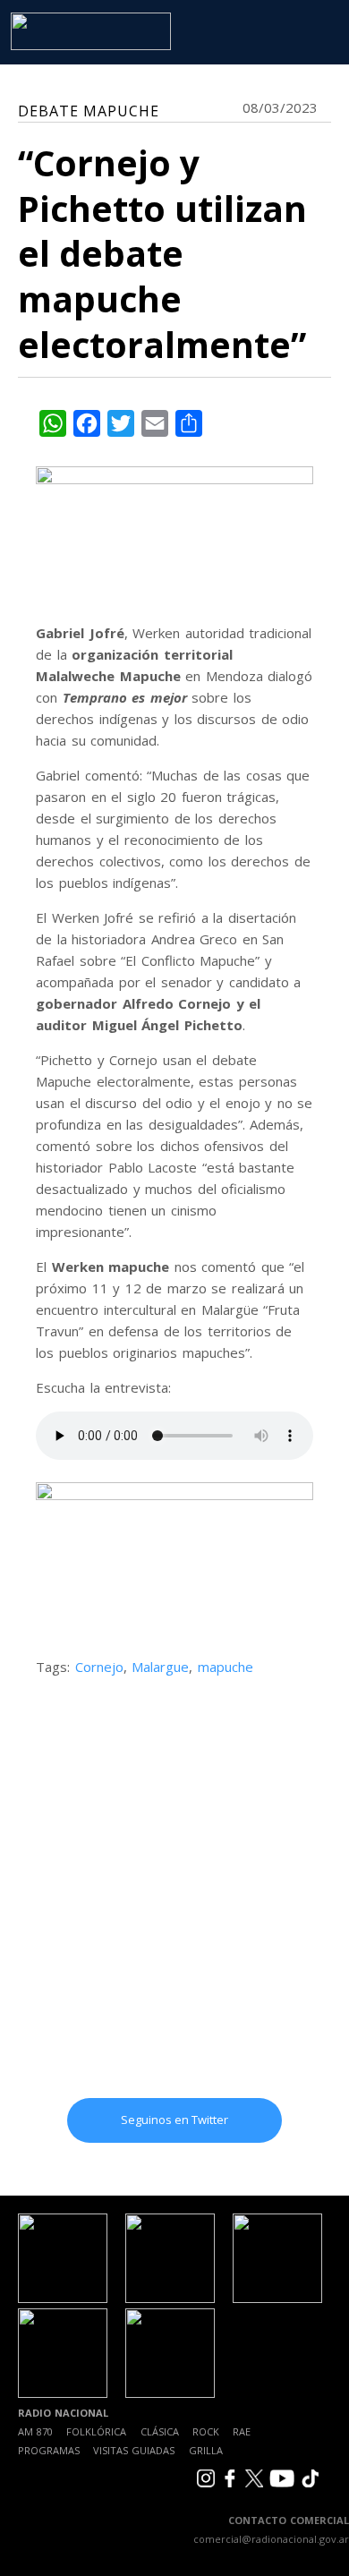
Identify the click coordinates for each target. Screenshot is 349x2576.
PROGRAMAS (49, 2450)
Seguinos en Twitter (174, 2120)
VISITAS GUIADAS (134, 2450)
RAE (242, 2431)
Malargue (160, 1667)
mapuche (226, 1667)
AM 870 (35, 2431)
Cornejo (99, 1667)
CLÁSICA (160, 2431)
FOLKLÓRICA (96, 2431)
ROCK (206, 2431)
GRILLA (206, 2450)
